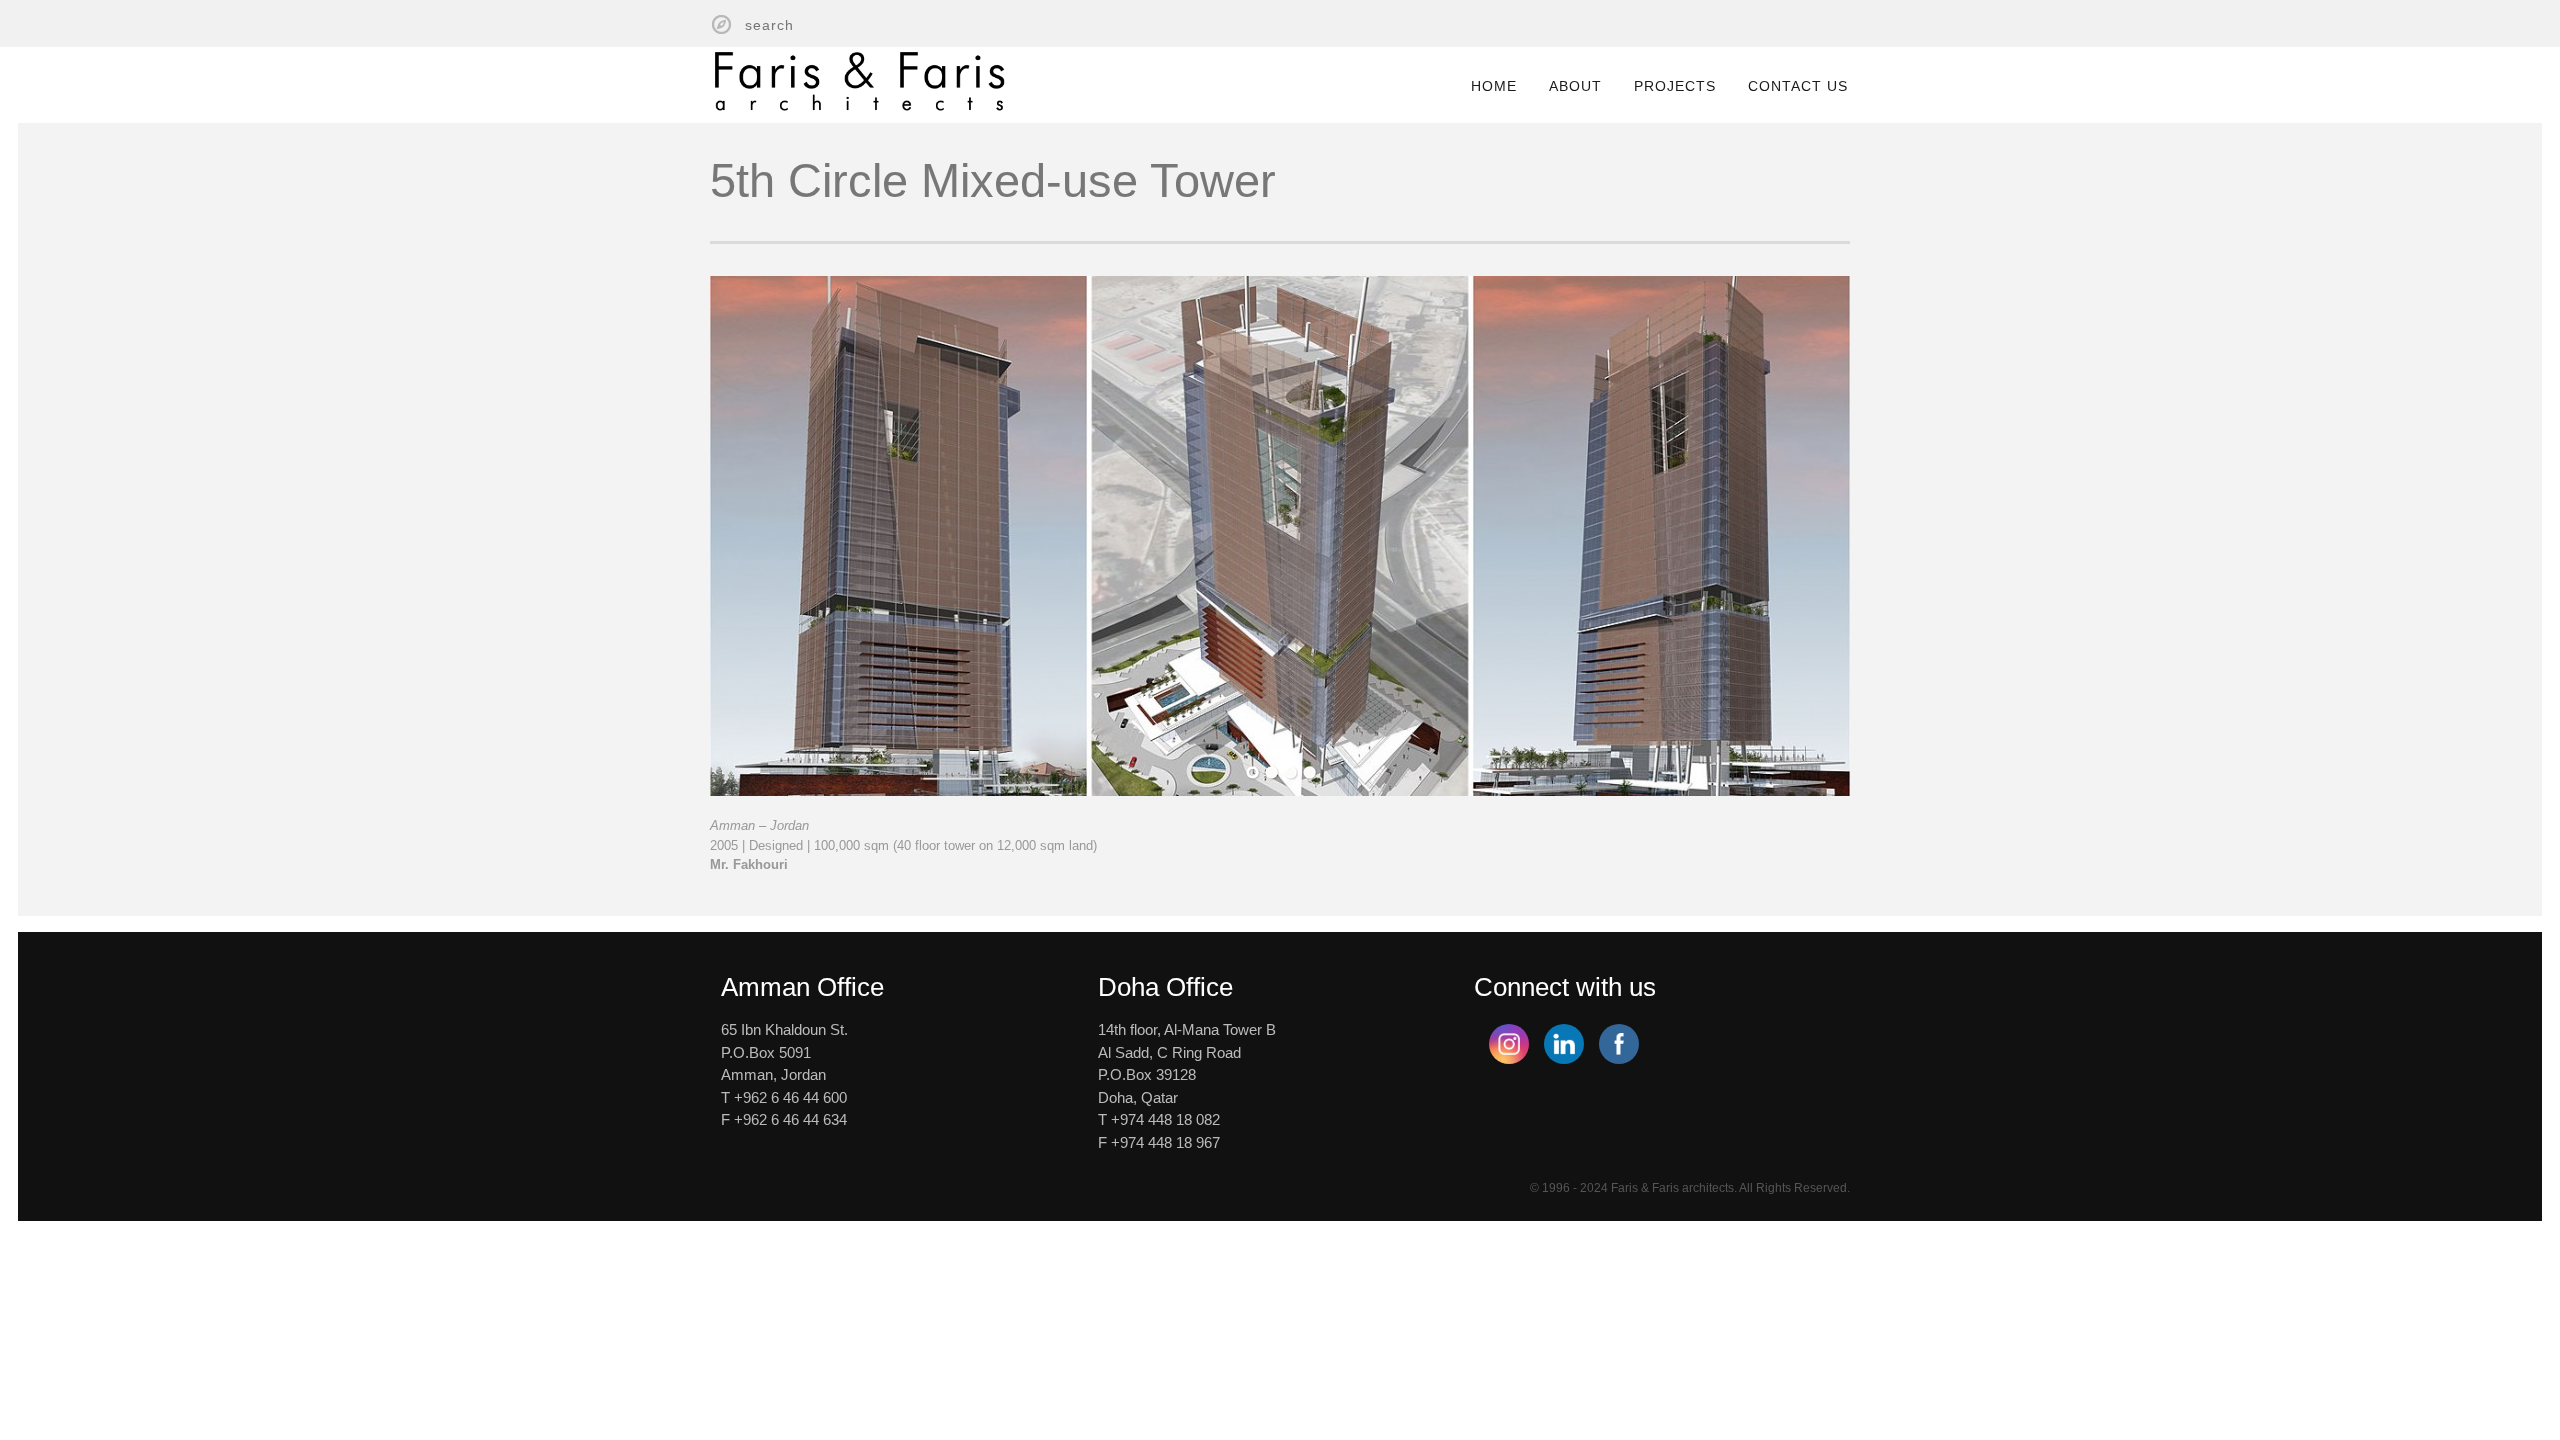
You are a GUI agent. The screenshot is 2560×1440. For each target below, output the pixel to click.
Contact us (1798, 86)
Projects (1675, 86)
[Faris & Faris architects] (860, 76)
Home (1494, 86)
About (1575, 86)
